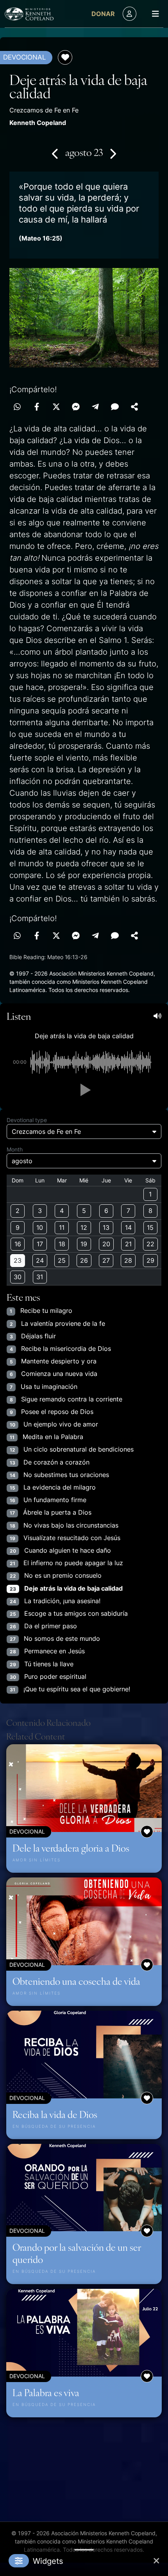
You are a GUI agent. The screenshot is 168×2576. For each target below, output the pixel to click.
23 (18, 1260)
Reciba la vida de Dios (55, 2114)
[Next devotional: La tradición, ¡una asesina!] (113, 154)
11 (62, 1227)
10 (40, 1227)
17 (40, 1244)
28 (128, 1260)
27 (106, 1260)
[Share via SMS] (115, 407)
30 (18, 1277)
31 (40, 1277)
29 (150, 1260)
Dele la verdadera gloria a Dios (71, 1848)
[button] (84, 1090)
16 (18, 1244)
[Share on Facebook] (37, 407)
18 (62, 1244)
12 (84, 1227)
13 (106, 1227)
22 (150, 1244)
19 (84, 1244)
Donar (103, 14)
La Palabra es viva (46, 2392)
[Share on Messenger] (76, 407)
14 (128, 1227)
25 (62, 1260)
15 (150, 1227)
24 (40, 1260)
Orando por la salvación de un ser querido (77, 2253)
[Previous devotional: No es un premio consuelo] (55, 154)
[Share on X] (56, 407)
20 (106, 1244)
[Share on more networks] (134, 407)
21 (128, 1244)
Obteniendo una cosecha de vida (76, 1981)
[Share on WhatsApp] (17, 407)
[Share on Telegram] (95, 407)
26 (84, 1260)
